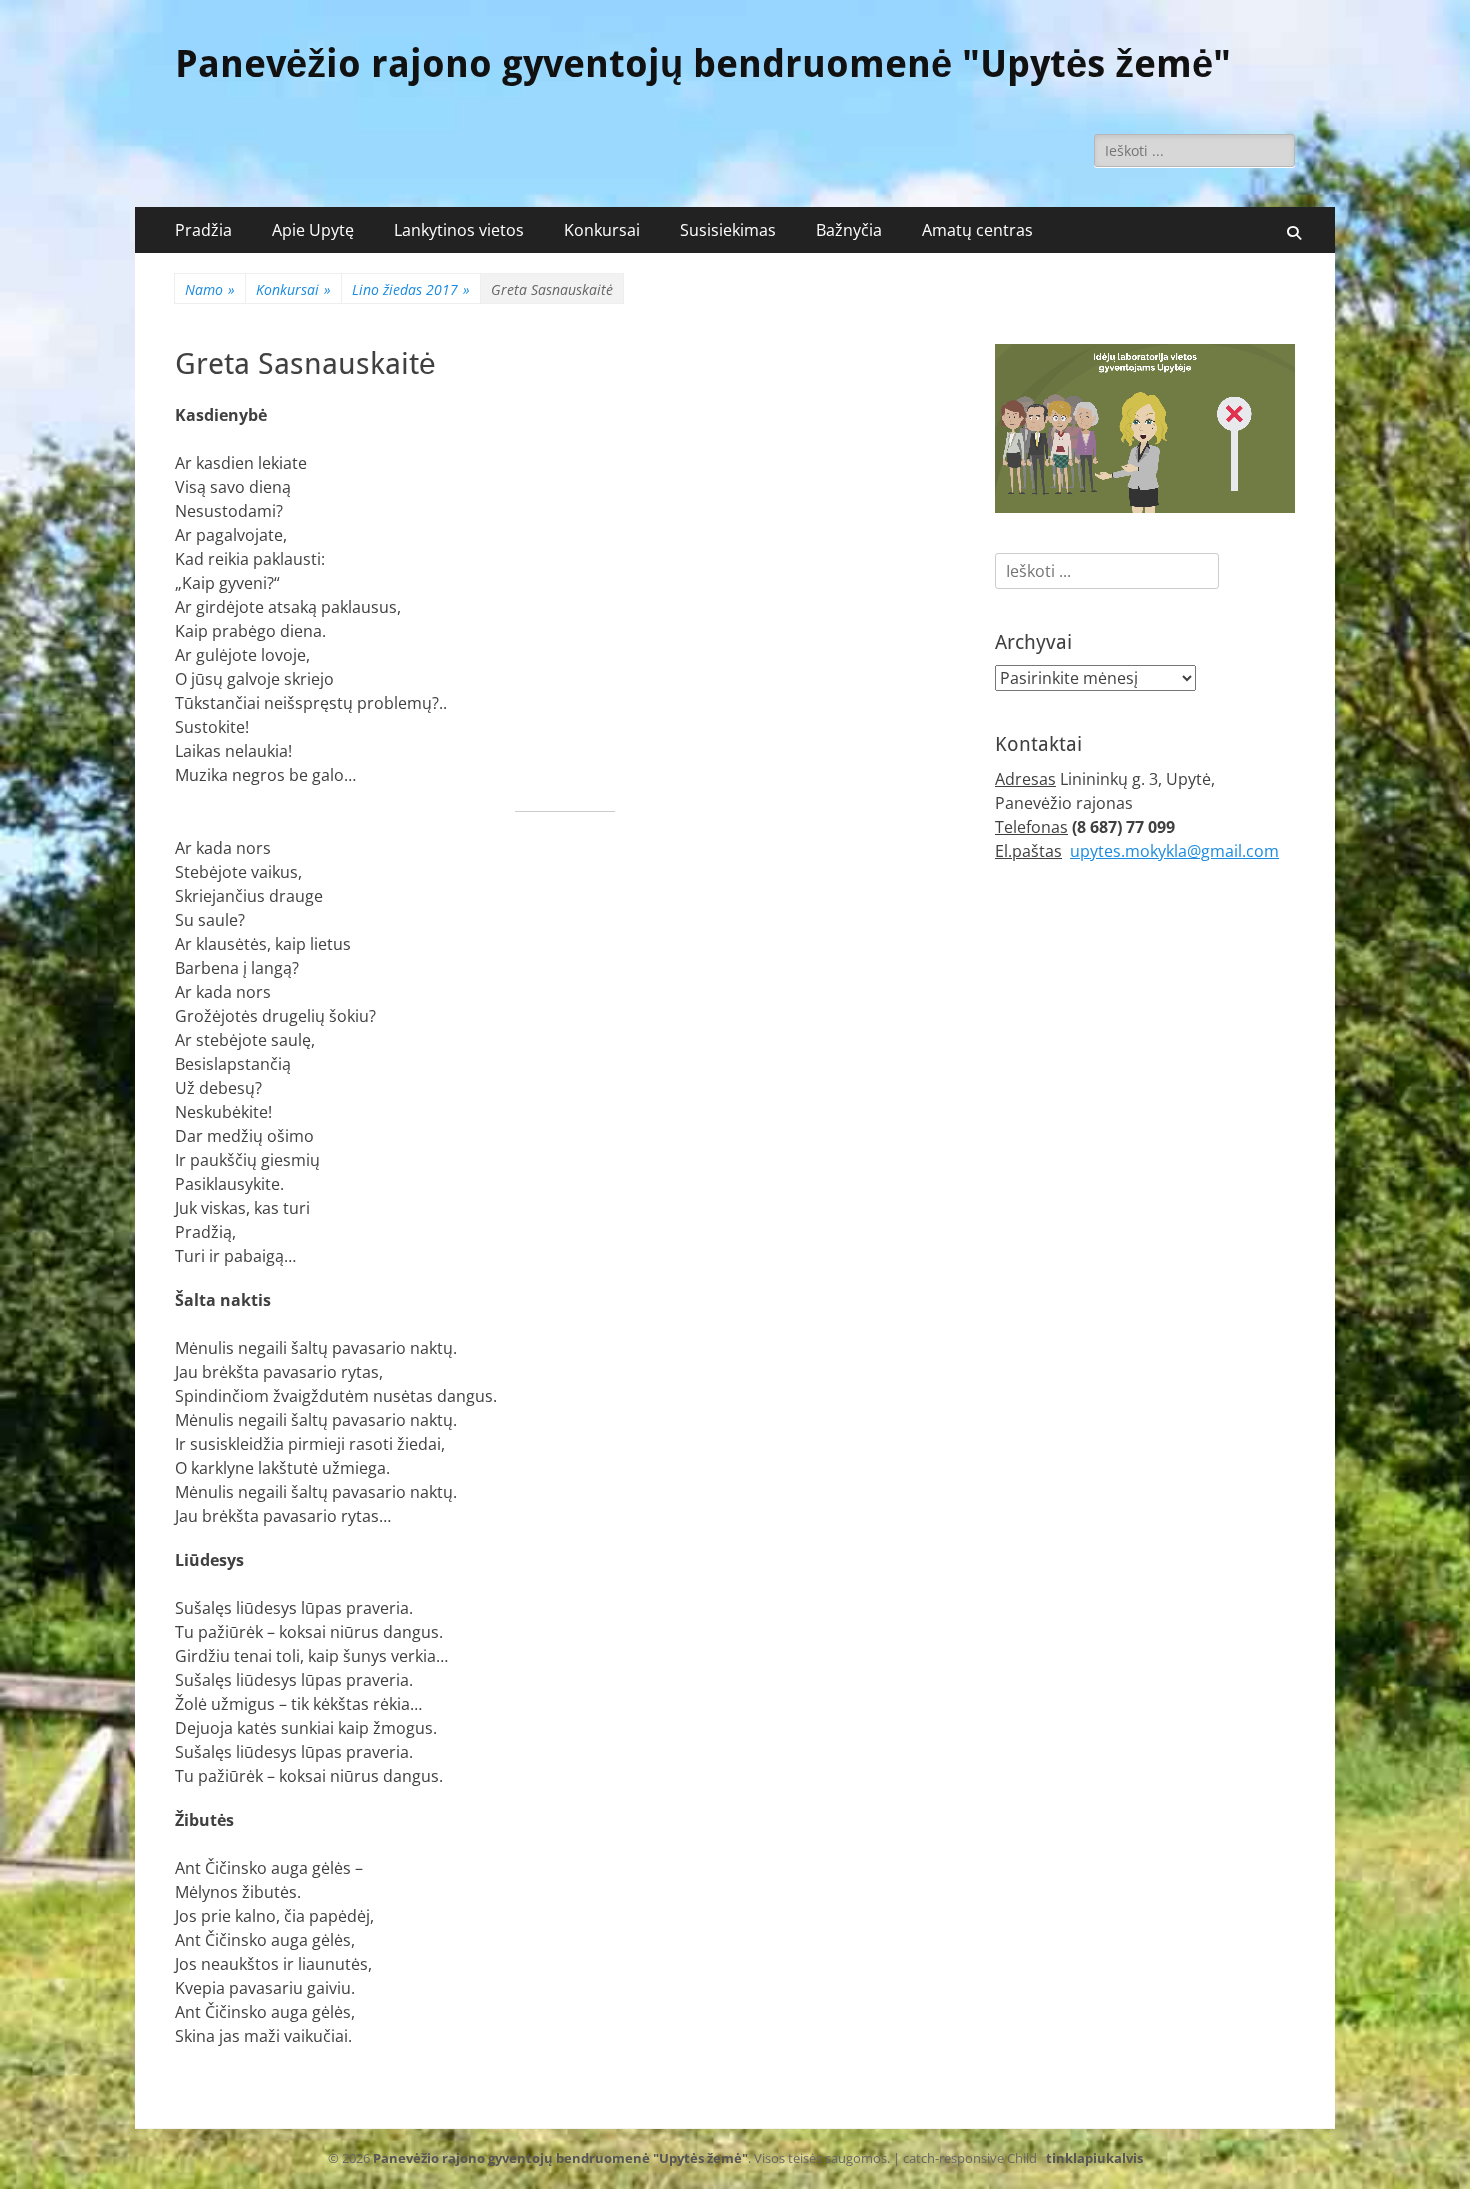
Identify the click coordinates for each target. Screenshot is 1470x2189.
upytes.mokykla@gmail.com (1174, 851)
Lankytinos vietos (459, 230)
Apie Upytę (313, 230)
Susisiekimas (728, 230)
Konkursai (602, 230)
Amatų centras (977, 230)
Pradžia (203, 230)
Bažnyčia (849, 230)
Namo (210, 289)
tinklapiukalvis (1094, 2158)
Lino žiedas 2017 (411, 289)
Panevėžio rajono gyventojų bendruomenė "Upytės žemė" (703, 64)
